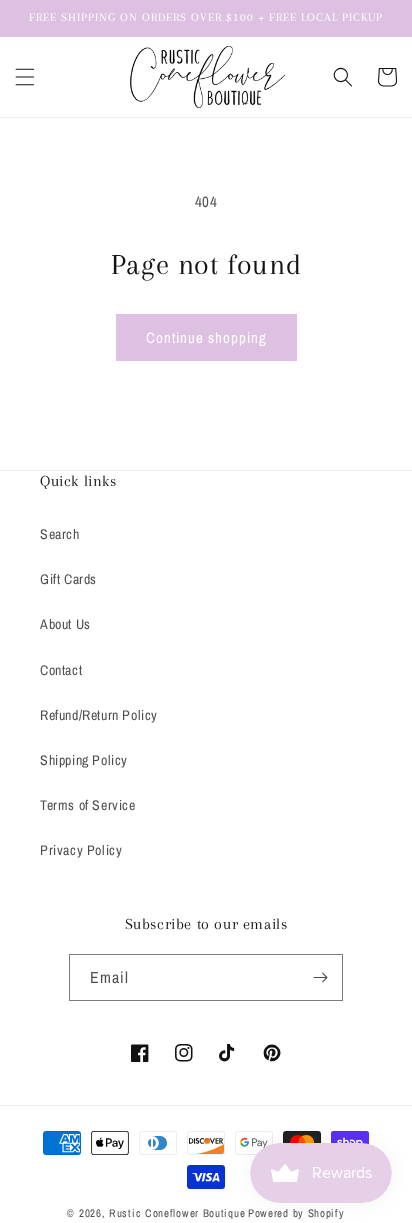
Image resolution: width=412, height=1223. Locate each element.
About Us (65, 624)
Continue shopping (206, 337)
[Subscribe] (320, 977)
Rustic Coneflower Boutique (177, 1213)
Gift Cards (68, 579)
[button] (25, 77)
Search (60, 534)
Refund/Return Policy (99, 715)
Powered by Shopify (296, 1213)
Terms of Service (88, 805)
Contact (61, 670)
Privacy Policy (81, 850)
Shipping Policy (84, 760)
